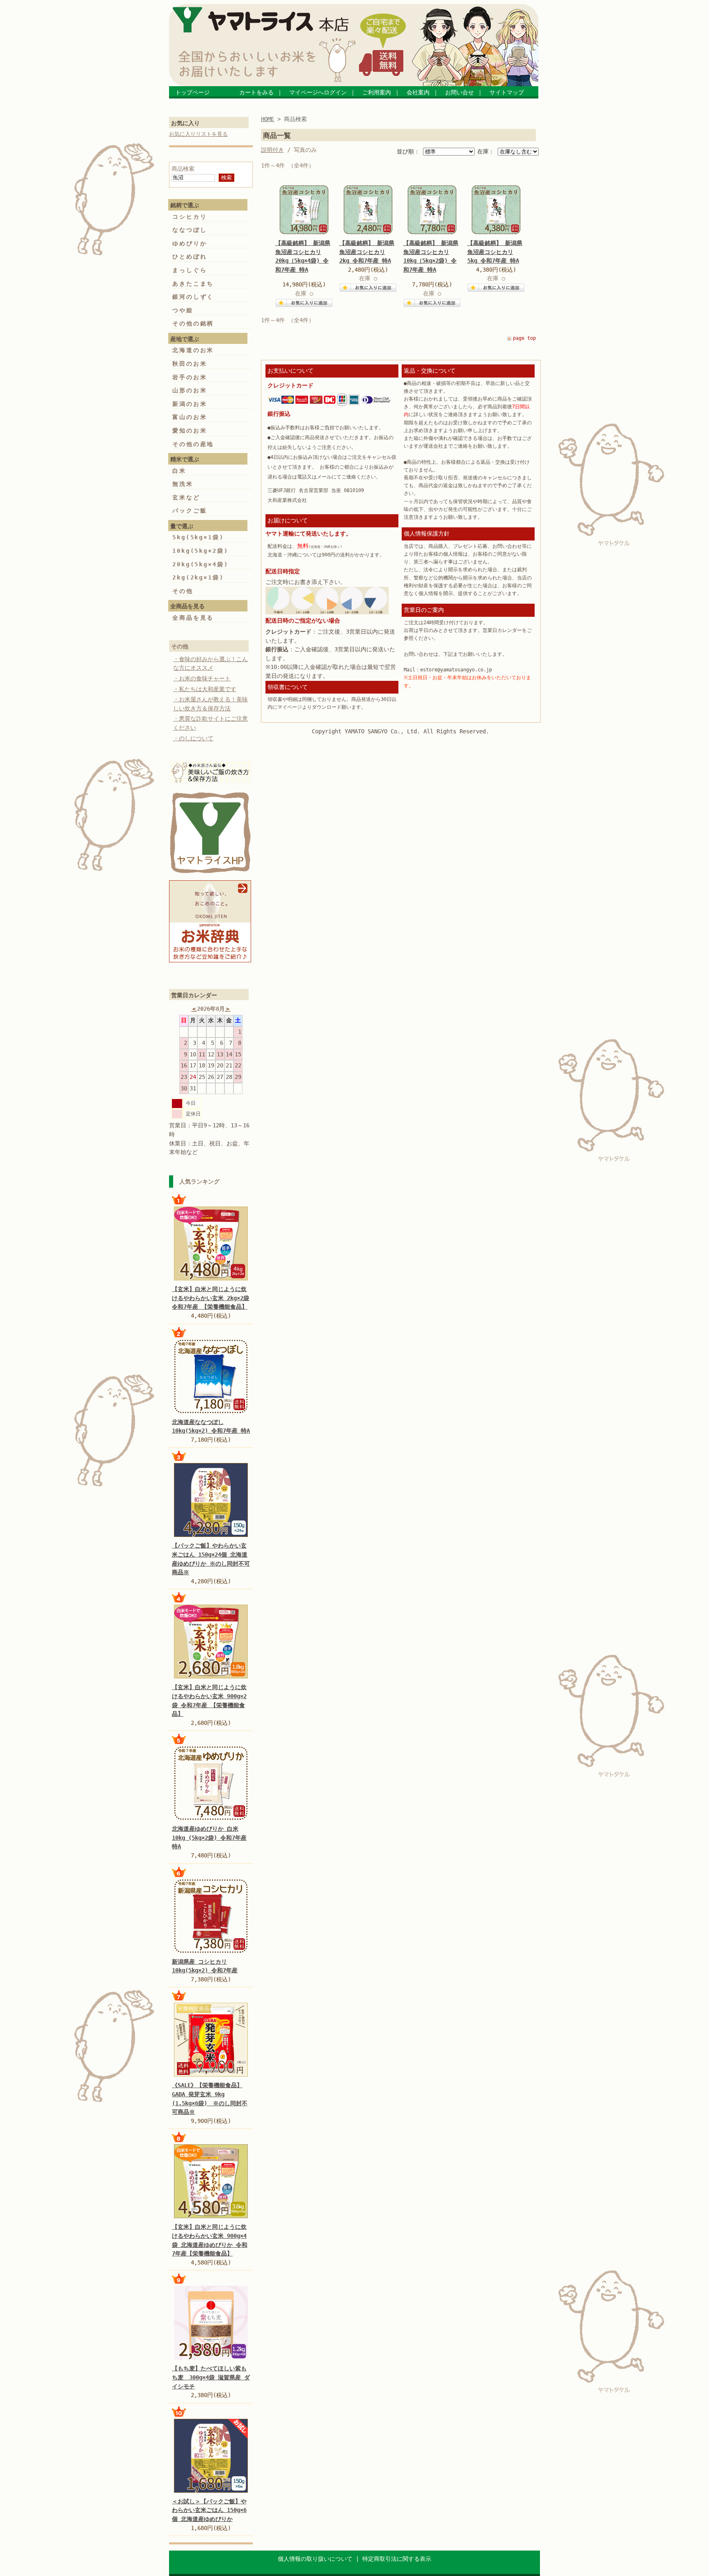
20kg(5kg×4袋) (200, 564)
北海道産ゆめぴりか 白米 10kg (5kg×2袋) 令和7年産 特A (209, 1838)
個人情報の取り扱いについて (315, 2559)
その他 (183, 591)
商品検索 (183, 169)
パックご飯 (190, 511)
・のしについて (193, 738)
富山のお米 (190, 417)
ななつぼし (190, 230)
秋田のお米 (190, 364)
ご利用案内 (377, 92)
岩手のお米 (190, 377)
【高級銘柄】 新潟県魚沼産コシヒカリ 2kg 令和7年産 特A (367, 252)
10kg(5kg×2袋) (200, 551)
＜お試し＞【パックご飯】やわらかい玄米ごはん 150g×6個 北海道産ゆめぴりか (209, 2510)
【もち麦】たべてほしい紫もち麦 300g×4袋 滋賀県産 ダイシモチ (211, 2377)
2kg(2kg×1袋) (198, 577)
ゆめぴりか (190, 243)
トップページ (199, 92)
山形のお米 (190, 390)
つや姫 (183, 310)
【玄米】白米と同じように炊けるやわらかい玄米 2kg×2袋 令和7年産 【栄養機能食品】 (210, 1298)
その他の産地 (193, 444)
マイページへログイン (318, 92)
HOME (268, 119)
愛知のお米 (190, 430)
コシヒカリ (190, 217)
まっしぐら (190, 270)
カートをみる (252, 92)
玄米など (186, 497)
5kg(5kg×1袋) (198, 537)
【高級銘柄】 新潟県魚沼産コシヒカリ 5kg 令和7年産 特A (495, 252)
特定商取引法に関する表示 (397, 2559)
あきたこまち (193, 284)
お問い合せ (460, 92)
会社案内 (418, 92)
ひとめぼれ (190, 256)
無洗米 (183, 484)
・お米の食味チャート (202, 678)
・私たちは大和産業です (205, 689)
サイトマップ (507, 92)
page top (524, 338)
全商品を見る (193, 618)
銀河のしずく (193, 297)
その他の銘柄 (193, 323)
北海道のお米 (193, 350)
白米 (179, 471)
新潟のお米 (190, 404)
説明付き (272, 150)
